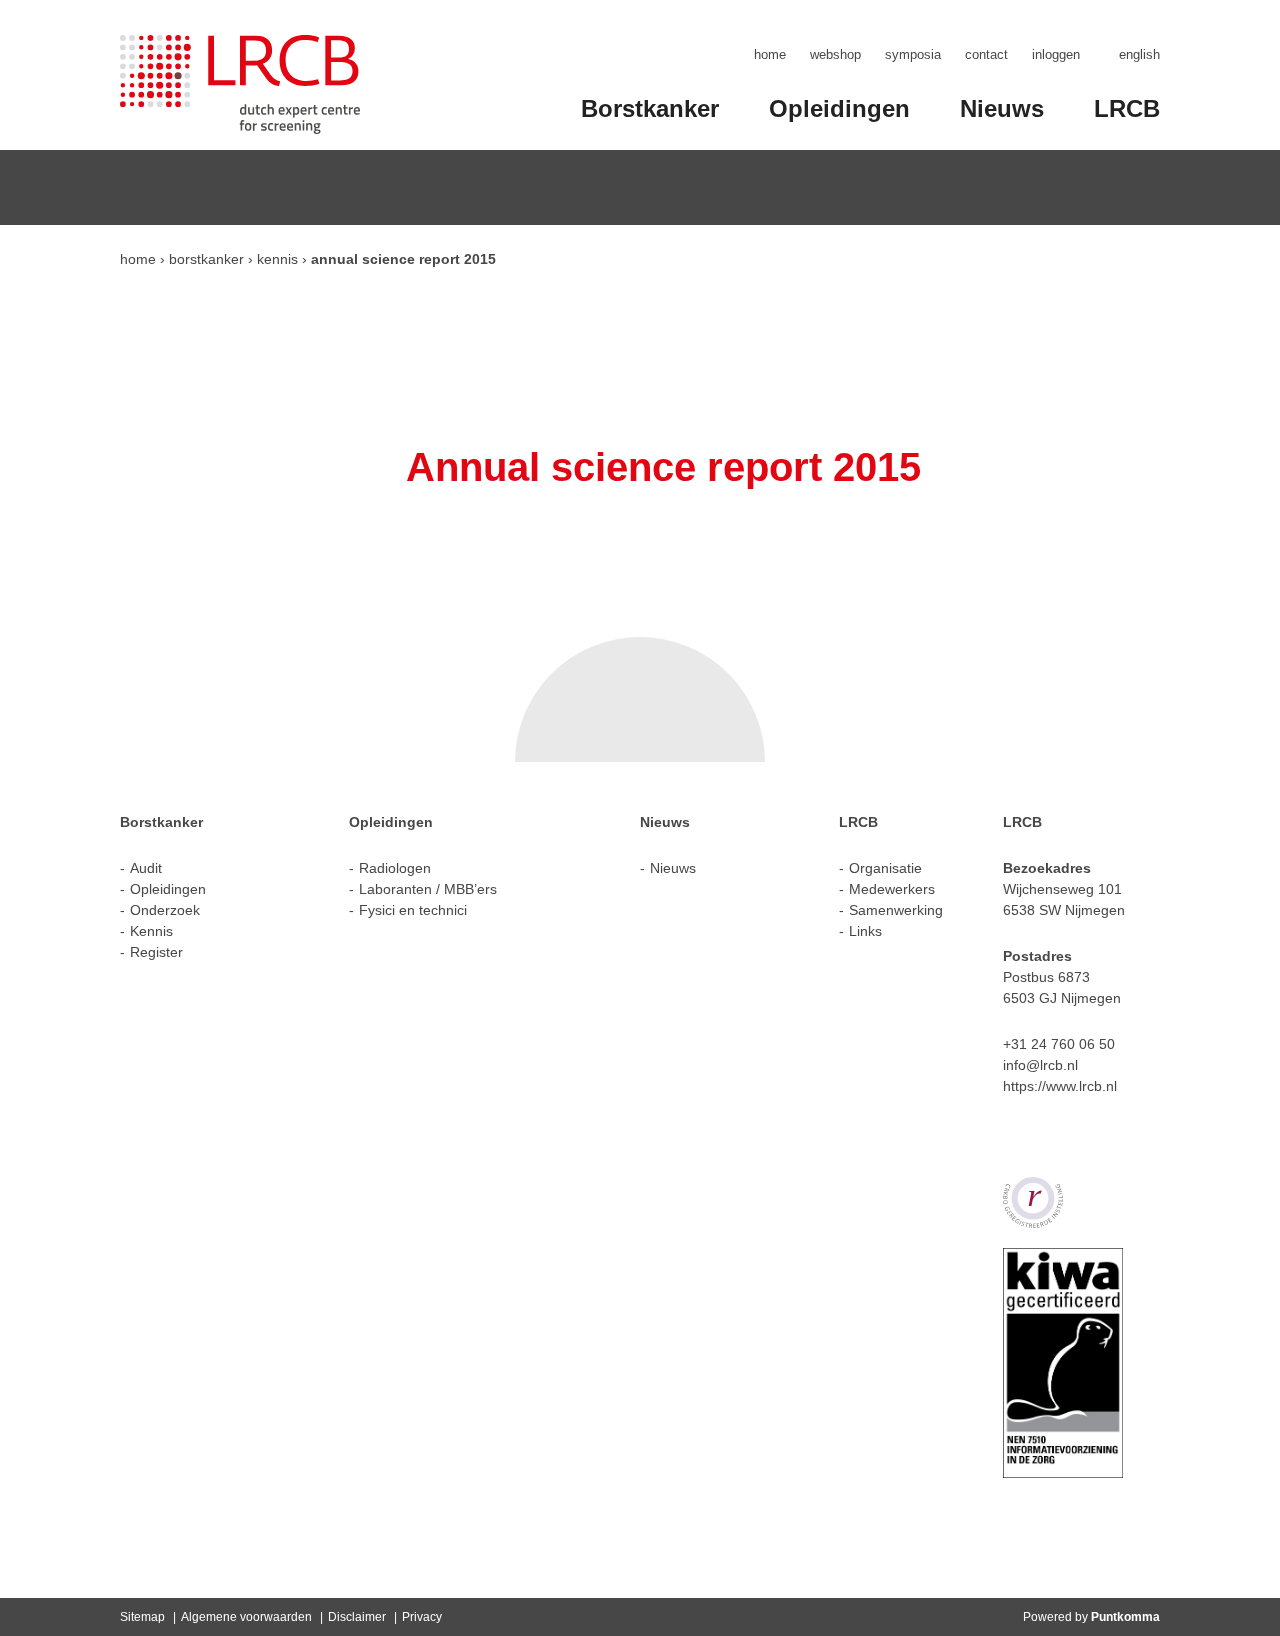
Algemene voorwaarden (246, 1617)
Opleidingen (839, 108)
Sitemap (142, 1617)
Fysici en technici (413, 910)
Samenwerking (896, 910)
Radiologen (395, 868)
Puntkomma (1125, 1617)
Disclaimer (357, 1617)
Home (770, 54)
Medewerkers (892, 889)
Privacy (422, 1617)
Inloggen (1056, 54)
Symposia (913, 54)
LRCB (1127, 108)
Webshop (835, 54)
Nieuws (1002, 108)
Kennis (277, 259)
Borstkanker (650, 108)
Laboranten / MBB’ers (428, 889)
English (1139, 54)
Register (156, 952)
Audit (146, 868)
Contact (986, 54)
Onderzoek (165, 910)
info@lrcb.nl (1040, 1065)
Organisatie (885, 868)
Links (865, 931)
